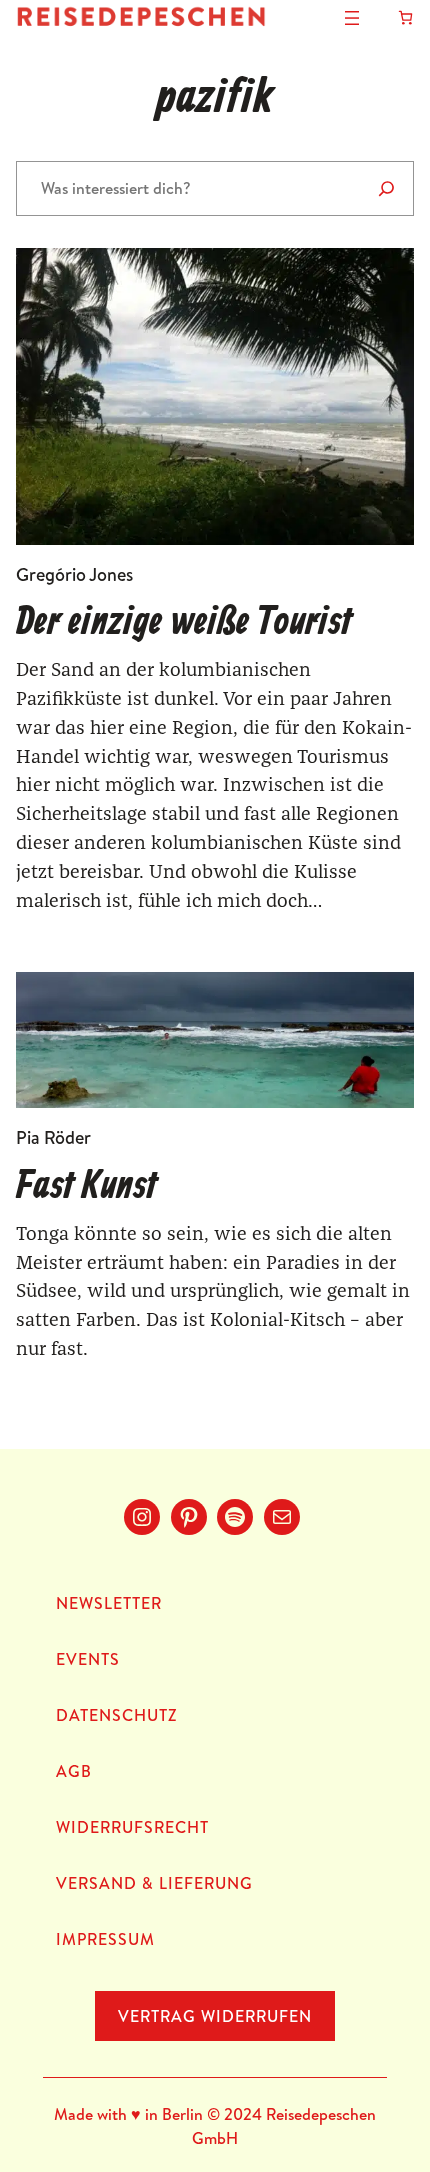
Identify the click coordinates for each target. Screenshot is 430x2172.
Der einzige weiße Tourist (183, 623)
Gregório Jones (74, 574)
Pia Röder (53, 1137)
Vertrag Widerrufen (215, 2016)
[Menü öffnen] (352, 18)
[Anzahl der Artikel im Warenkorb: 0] (405, 17)
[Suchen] (386, 188)
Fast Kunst (86, 1187)
